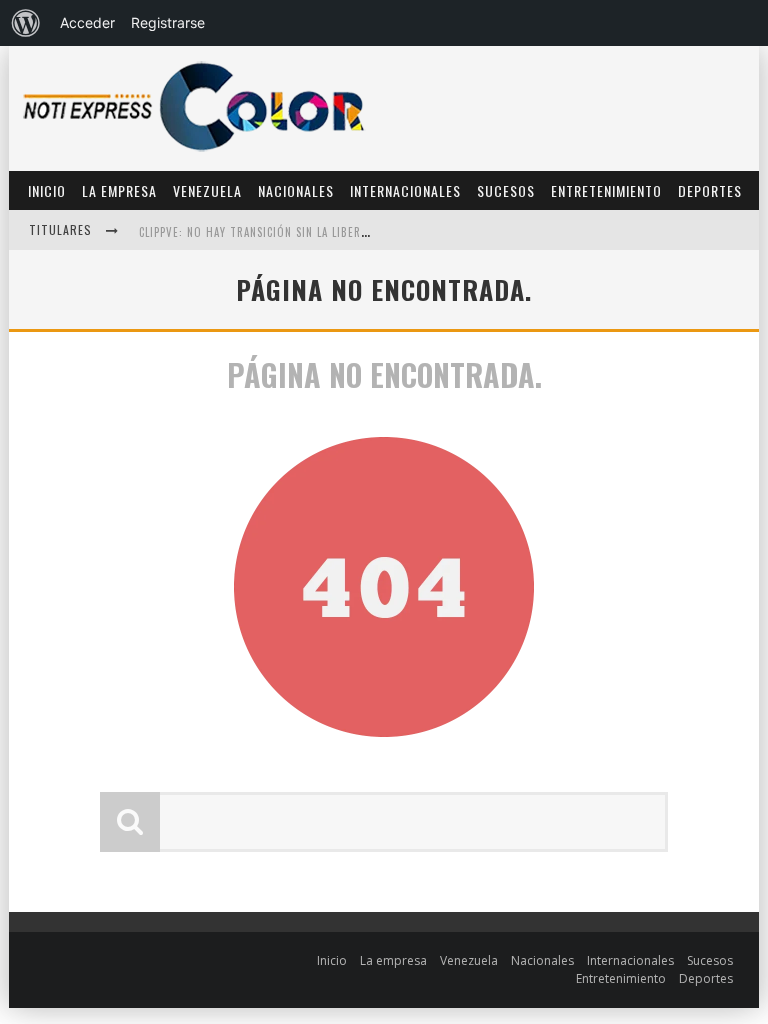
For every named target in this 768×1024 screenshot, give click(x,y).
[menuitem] (26, 23)
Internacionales (405, 190)
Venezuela (207, 190)
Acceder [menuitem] (87, 22)
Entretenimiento (606, 190)
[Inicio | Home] (194, 150)
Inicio (47, 190)
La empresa (119, 190)
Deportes (710, 190)
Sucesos (506, 190)
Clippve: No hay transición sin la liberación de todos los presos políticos (356, 232)
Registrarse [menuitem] (168, 22)
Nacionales (296, 190)
